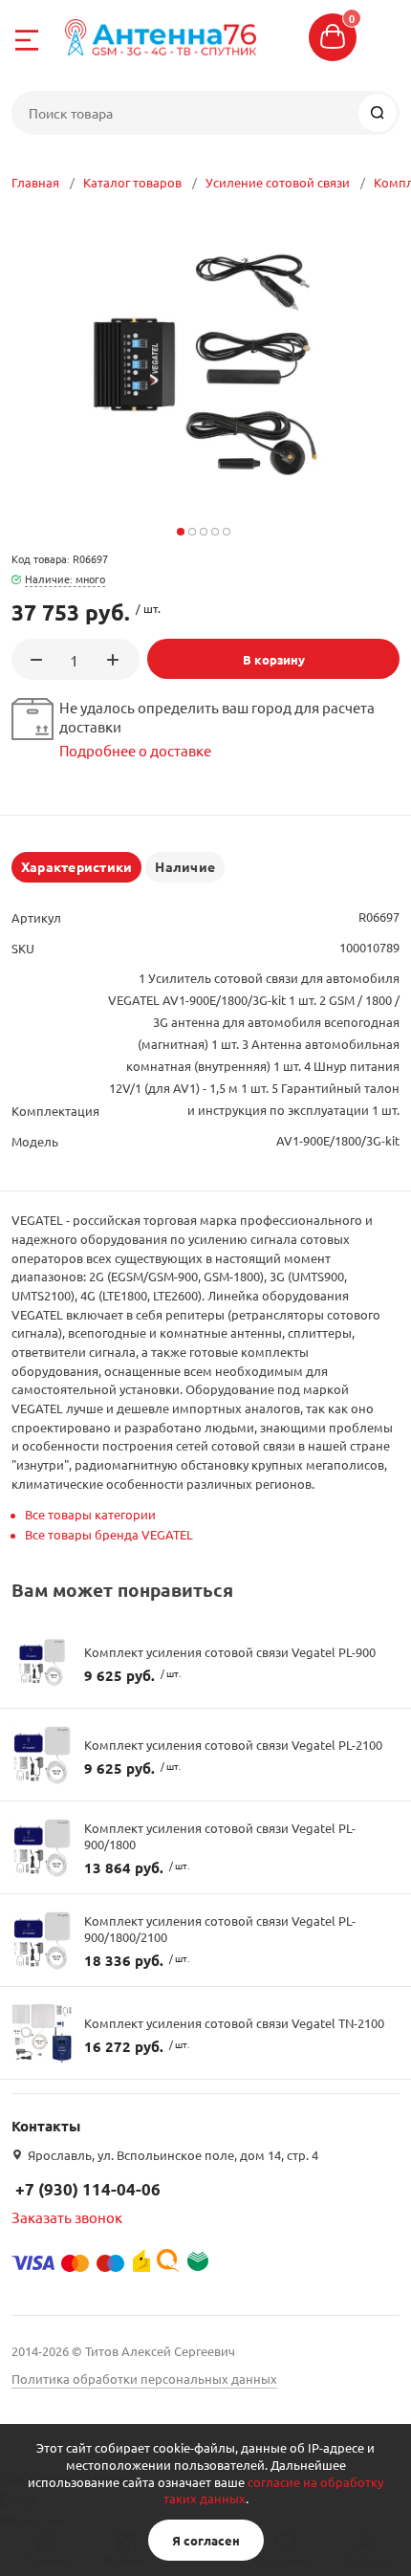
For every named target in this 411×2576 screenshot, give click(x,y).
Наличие (185, 866)
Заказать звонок (67, 2217)
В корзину (274, 659)
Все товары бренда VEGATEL (109, 1534)
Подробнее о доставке (135, 750)
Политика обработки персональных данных (144, 2379)
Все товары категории (90, 1514)
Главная (35, 182)
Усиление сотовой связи (278, 182)
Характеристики (76, 866)
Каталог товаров (132, 182)
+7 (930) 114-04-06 (88, 2189)
